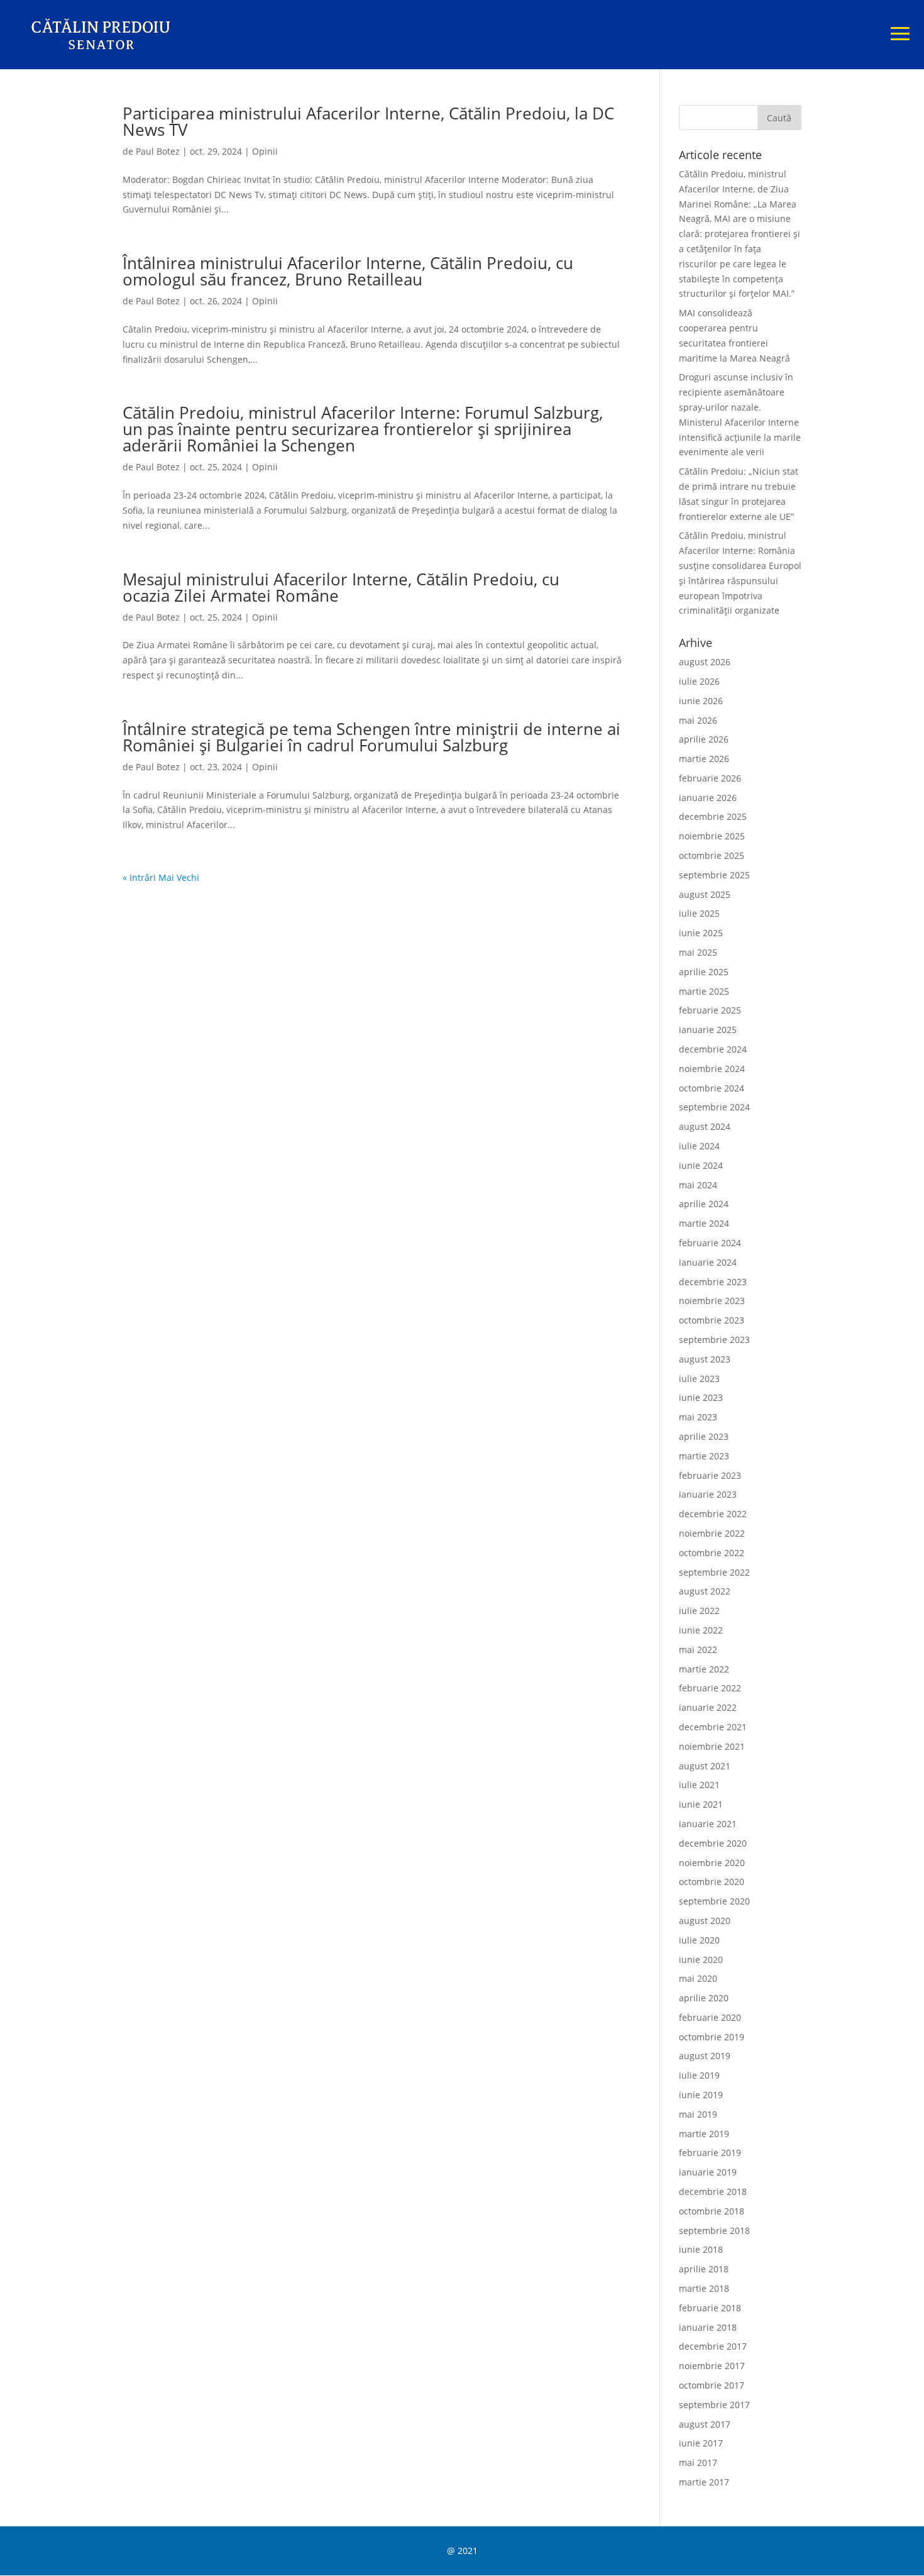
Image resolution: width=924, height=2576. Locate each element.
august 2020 (705, 1921)
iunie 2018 (701, 2249)
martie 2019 (704, 2134)
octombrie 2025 (712, 855)
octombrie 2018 (712, 2211)
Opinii (265, 151)
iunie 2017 (701, 2443)
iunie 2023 (701, 1397)
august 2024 (705, 1126)
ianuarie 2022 (708, 1707)
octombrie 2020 (712, 1882)
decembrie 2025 (713, 816)
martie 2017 (704, 2482)
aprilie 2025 (704, 972)
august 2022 (705, 1591)
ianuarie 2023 (708, 1494)
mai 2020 (698, 1978)
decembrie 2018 (713, 2192)
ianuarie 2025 (708, 1030)
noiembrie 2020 (712, 1863)
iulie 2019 (699, 2075)
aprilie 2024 (704, 1204)
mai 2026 (698, 720)
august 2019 (705, 2056)
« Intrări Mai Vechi (161, 877)
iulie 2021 (699, 1785)
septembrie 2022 (714, 1572)
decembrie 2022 (713, 1514)
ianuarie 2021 (708, 1824)
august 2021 (705, 1766)
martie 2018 (704, 2288)
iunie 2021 (701, 1804)
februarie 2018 (710, 2308)
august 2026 (705, 662)
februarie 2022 (710, 1688)
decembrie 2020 (713, 1843)
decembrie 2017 (713, 2346)
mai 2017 (698, 2463)
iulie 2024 (699, 1146)
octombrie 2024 (712, 1088)
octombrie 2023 (712, 1320)
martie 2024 (704, 1223)
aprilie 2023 (704, 1436)
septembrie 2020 (714, 1901)
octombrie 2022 (712, 1553)
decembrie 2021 (713, 1727)
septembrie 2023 (714, 1340)
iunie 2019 (701, 2095)
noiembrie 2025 (712, 836)
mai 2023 (698, 1417)
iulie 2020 (699, 1940)
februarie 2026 (710, 778)
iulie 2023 (699, 1379)
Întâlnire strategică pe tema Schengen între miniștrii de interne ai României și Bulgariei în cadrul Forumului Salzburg (371, 737)
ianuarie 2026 (708, 798)
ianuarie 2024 (708, 1262)
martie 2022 (704, 1669)
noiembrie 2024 (712, 1069)
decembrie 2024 (713, 1049)
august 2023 (705, 1359)
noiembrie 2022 (712, 1533)
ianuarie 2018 (708, 2327)
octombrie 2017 (712, 2385)
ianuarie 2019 (708, 2172)
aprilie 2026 (704, 739)
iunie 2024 (701, 1165)
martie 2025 (704, 991)
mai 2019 (698, 2114)
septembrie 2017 (714, 2405)
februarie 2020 (710, 2017)
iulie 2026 (699, 681)
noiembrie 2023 (712, 1301)
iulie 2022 (699, 1611)
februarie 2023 (710, 1475)
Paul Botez (158, 151)
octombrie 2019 (712, 2037)
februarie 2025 (710, 1010)
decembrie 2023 (713, 1282)
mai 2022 (698, 1650)
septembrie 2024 (714, 1107)
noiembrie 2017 (712, 2366)
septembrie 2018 (714, 2231)
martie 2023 (704, 1456)
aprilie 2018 (704, 2269)
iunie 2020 (701, 1960)
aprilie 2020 (704, 1998)
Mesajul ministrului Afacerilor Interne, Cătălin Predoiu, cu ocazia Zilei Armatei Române (341, 587)
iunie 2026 (701, 701)
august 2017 (705, 2424)
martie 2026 (704, 759)
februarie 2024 (710, 1243)
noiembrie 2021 (712, 1746)
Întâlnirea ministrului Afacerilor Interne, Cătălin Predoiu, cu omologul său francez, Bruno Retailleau (348, 271)
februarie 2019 (710, 2153)
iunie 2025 (701, 933)
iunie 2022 (701, 1630)
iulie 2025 (699, 913)
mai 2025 (698, 952)
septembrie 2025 (714, 875)
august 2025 (705, 894)
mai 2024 (698, 1185)
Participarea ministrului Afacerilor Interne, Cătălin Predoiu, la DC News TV (368, 121)
